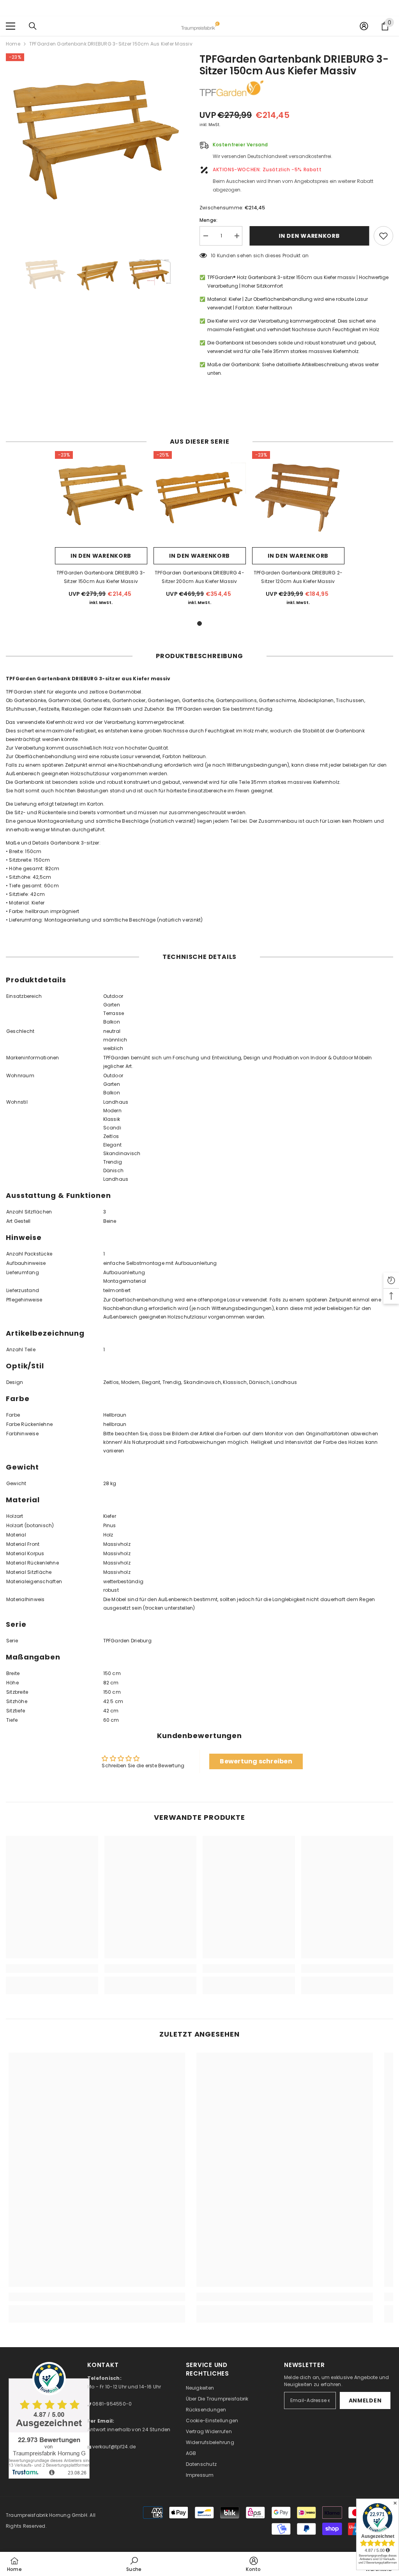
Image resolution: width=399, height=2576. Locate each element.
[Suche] (33, 26)
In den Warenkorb (308, 236)
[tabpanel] (101, 532)
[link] (52, 1968)
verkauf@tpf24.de (113, 2447)
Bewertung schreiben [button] (256, 1761)
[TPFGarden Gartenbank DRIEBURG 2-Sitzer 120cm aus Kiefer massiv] (298, 497)
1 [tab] (199, 623)
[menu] (11, 26)
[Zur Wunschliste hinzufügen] (383, 236)
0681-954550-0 (111, 2404)
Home (13, 44)
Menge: (208, 220)
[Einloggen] (364, 26)
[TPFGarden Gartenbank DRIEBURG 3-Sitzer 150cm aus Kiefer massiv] (101, 497)
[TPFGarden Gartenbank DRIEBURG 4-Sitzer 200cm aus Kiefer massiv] (200, 497)
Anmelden (365, 2400)
